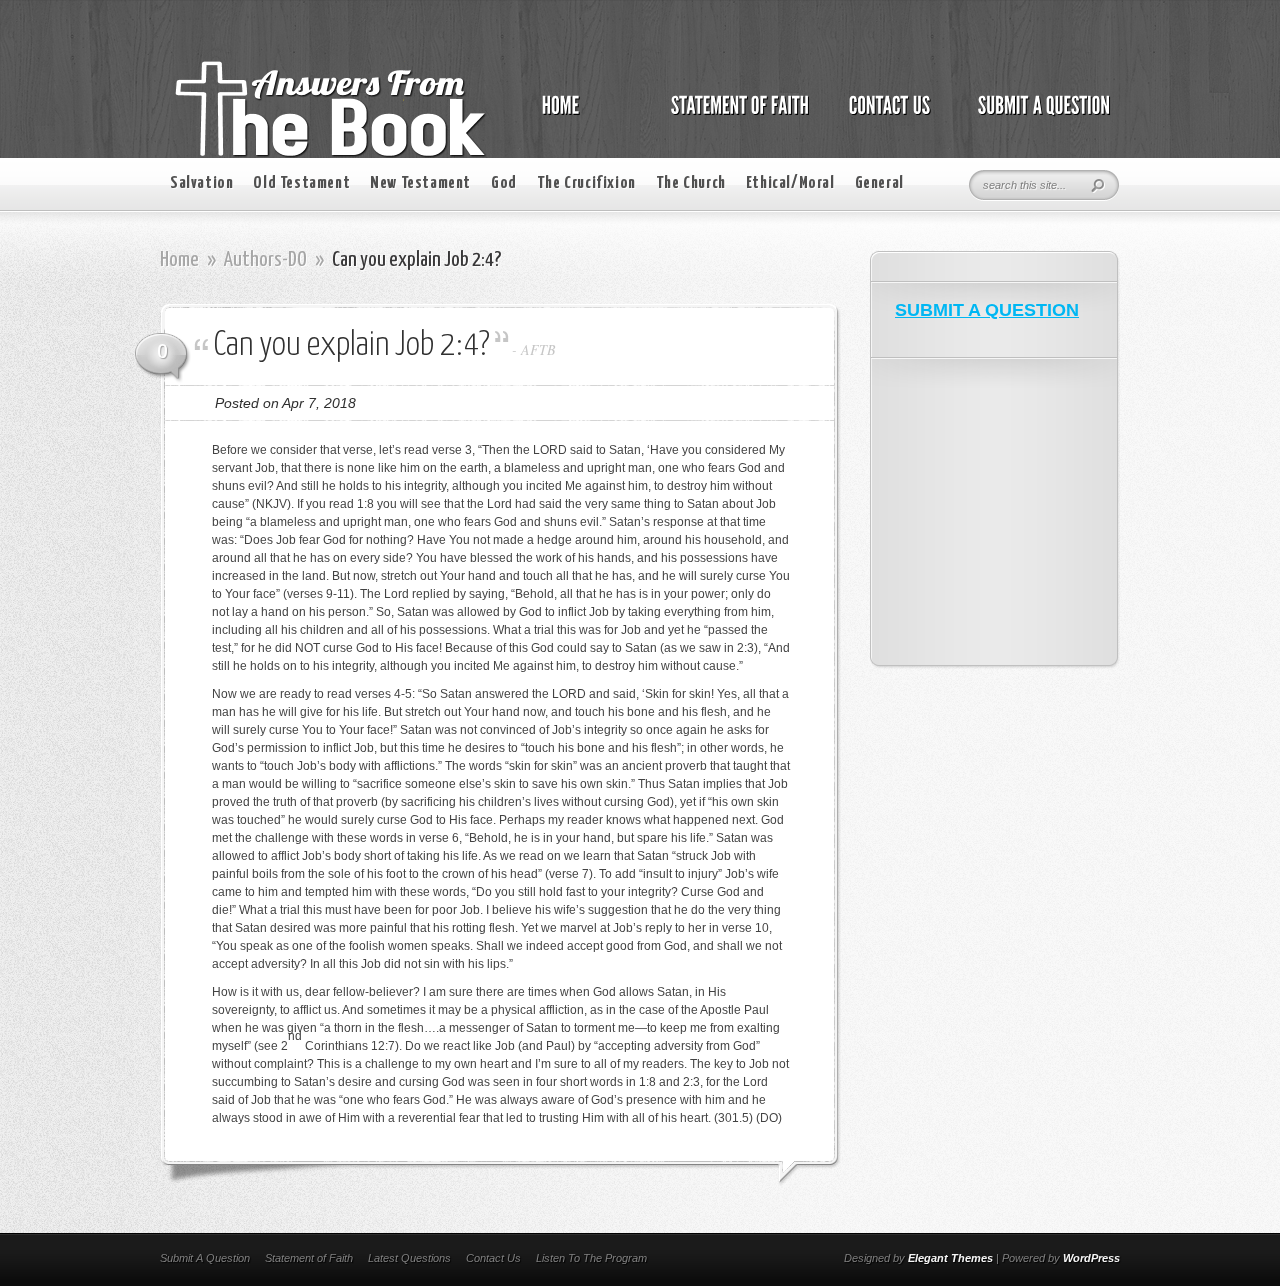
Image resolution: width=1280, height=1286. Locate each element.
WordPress (1091, 1258)
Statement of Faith (309, 1258)
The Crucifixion (586, 183)
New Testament (420, 183)
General (879, 183)
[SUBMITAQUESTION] (1038, 116)
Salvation (201, 183)
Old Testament (301, 183)
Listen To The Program (591, 1258)
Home (179, 260)
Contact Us (493, 1258)
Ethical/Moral (790, 183)
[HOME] (581, 116)
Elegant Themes (950, 1258)
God (504, 183)
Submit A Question (205, 1258)
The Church (691, 183)
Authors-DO (265, 260)
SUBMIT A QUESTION (987, 310)
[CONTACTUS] (888, 116)
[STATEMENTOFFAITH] (734, 116)
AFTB (538, 349)
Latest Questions (409, 1258)
